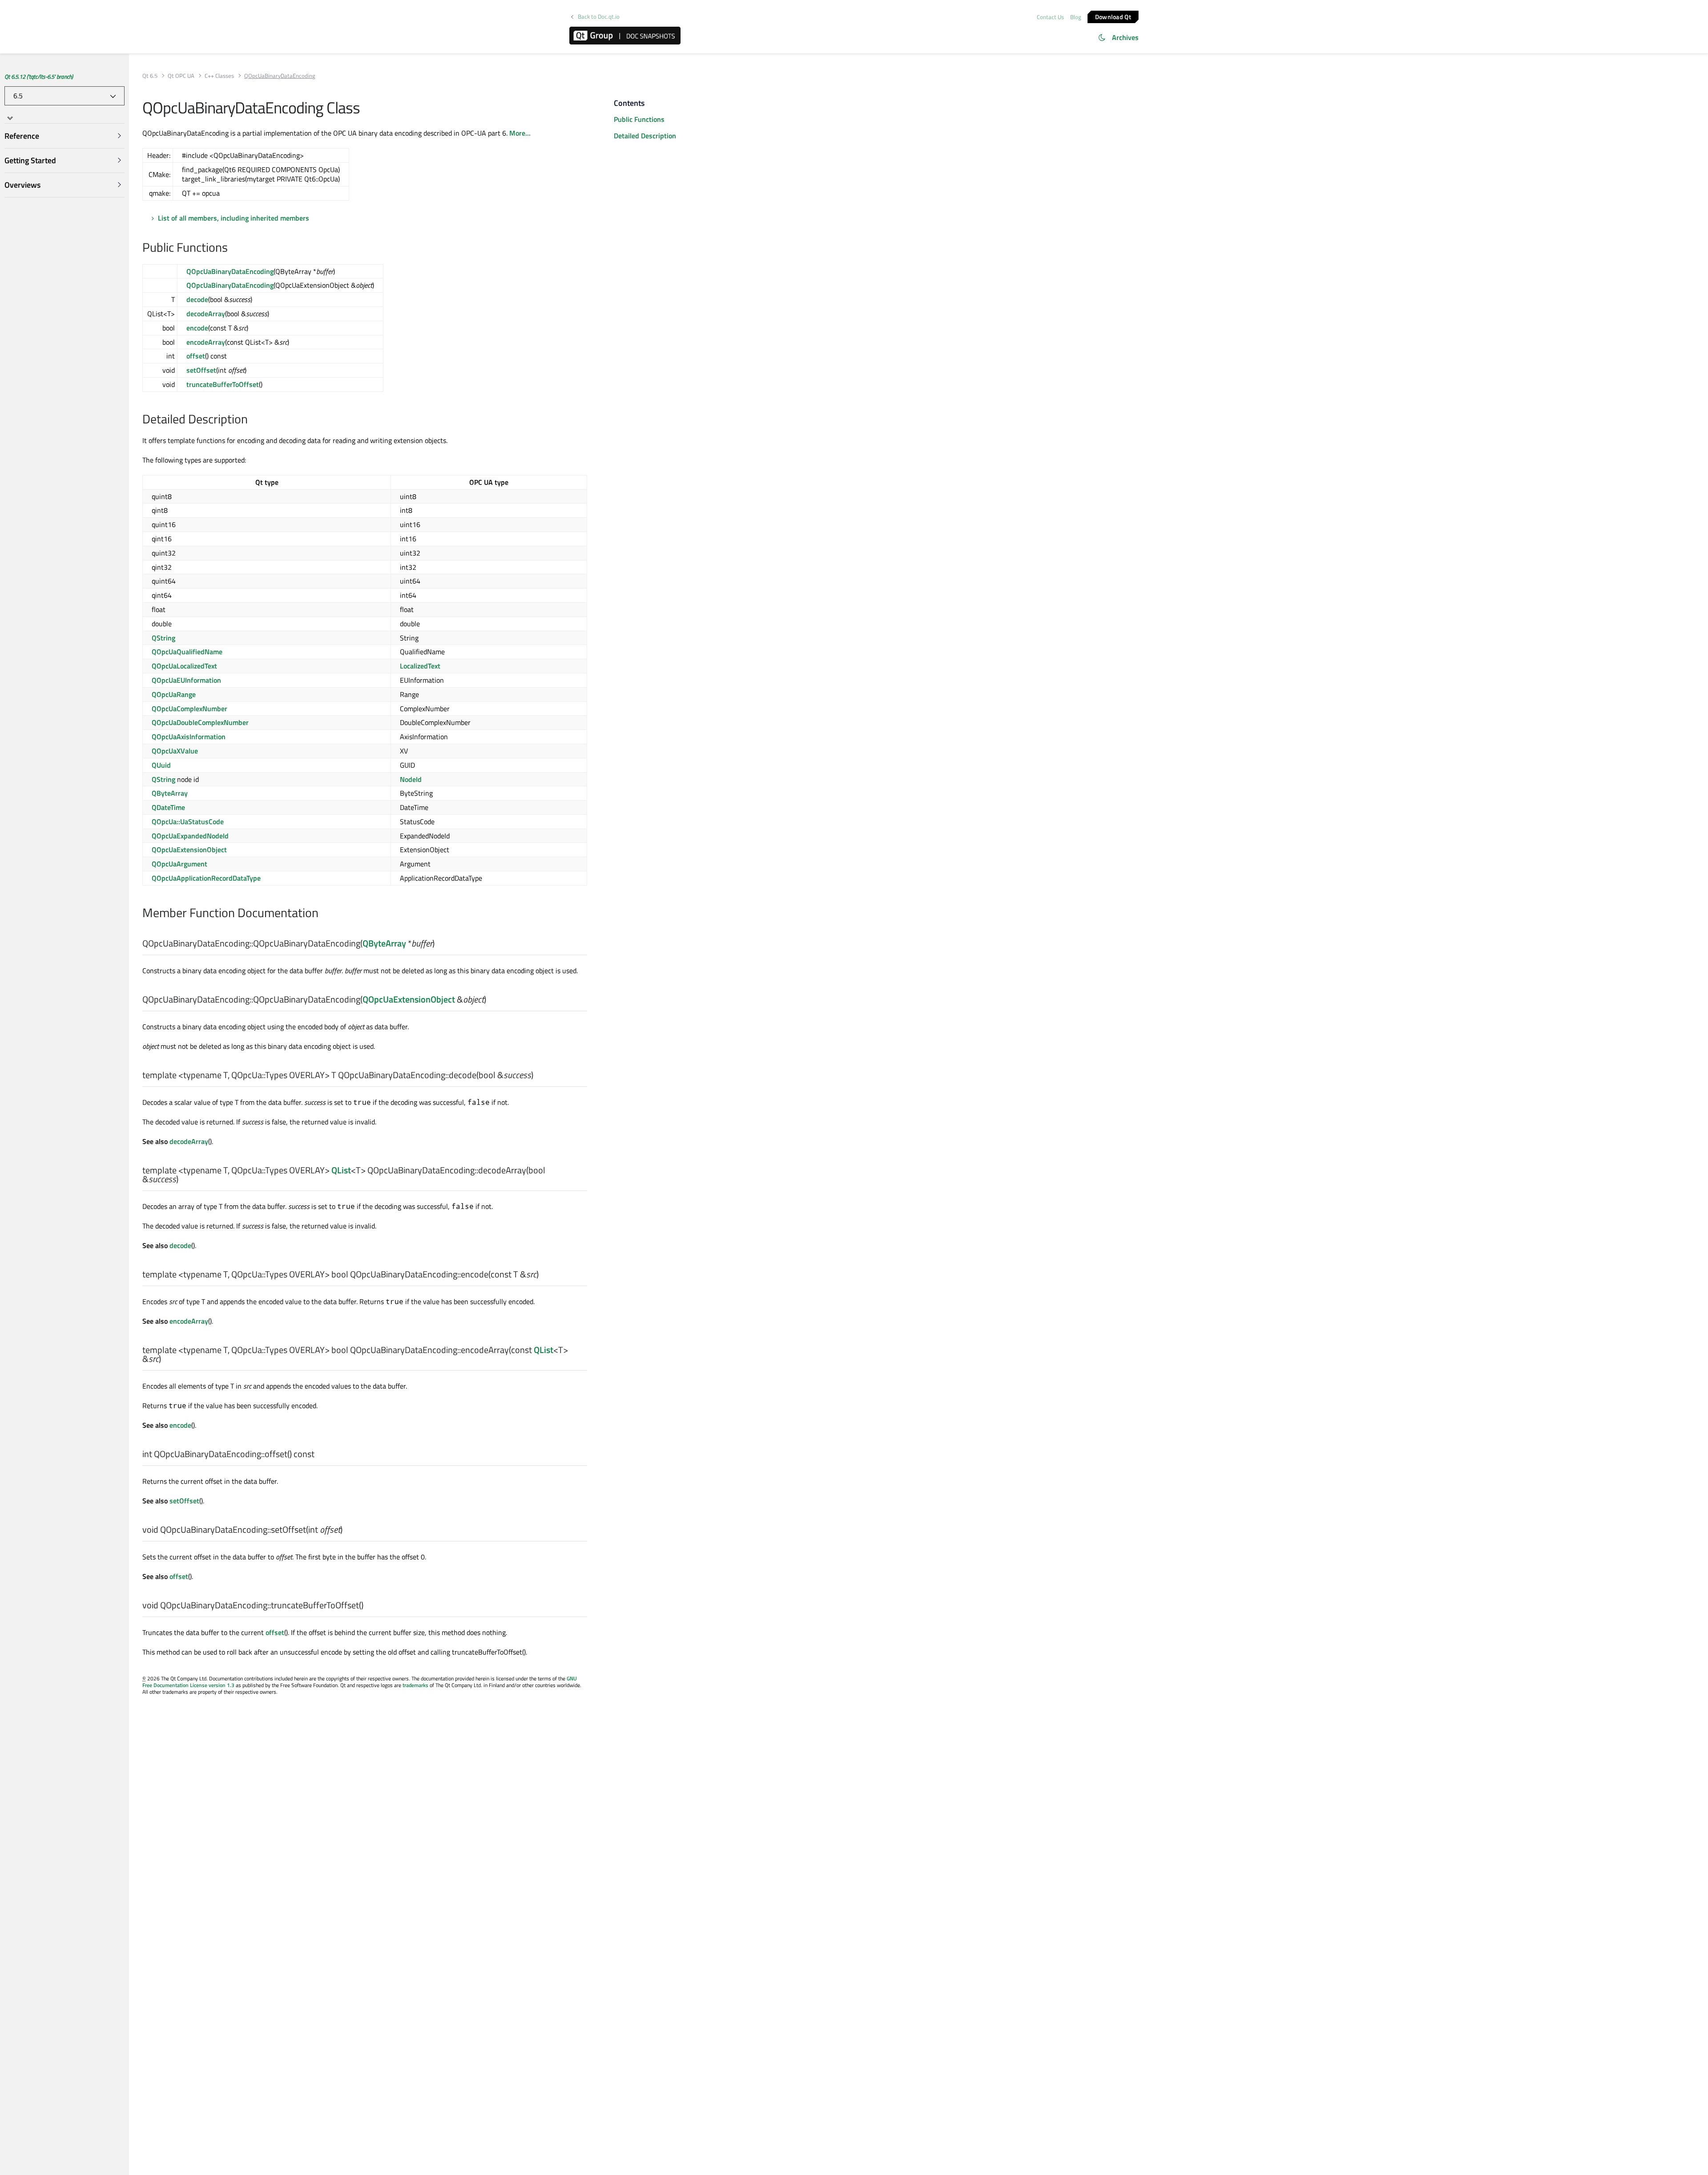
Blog (1076, 17)
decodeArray (206, 314)
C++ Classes (219, 76)
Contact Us (1050, 17)
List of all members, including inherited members (234, 218)
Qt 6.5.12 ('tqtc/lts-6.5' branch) (39, 77)
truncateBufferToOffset (223, 384)
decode (197, 299)
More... (520, 133)
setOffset (201, 370)
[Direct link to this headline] (232, 248)
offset (196, 356)
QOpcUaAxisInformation (189, 737)
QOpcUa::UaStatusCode (188, 822)
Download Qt (1113, 16)
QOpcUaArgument (179, 864)
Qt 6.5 (150, 76)
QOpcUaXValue (175, 751)
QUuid (161, 765)
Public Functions (639, 119)
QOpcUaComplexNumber (189, 709)
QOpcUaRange (174, 694)
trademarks (415, 1685)
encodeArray (206, 342)
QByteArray (170, 793)
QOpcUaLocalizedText (184, 666)
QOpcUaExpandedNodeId (190, 836)
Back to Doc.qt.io (599, 17)
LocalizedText (420, 666)
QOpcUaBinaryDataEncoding (230, 271)
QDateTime (168, 807)
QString (163, 638)
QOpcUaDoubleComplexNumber (200, 722)
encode (197, 328)
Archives (1125, 37)
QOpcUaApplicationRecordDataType (206, 878)
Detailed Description (645, 136)
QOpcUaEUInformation (186, 680)
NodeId (411, 779)
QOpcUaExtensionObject (189, 850)
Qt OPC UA (181, 76)
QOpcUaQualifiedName (187, 652)
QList (341, 1170)
